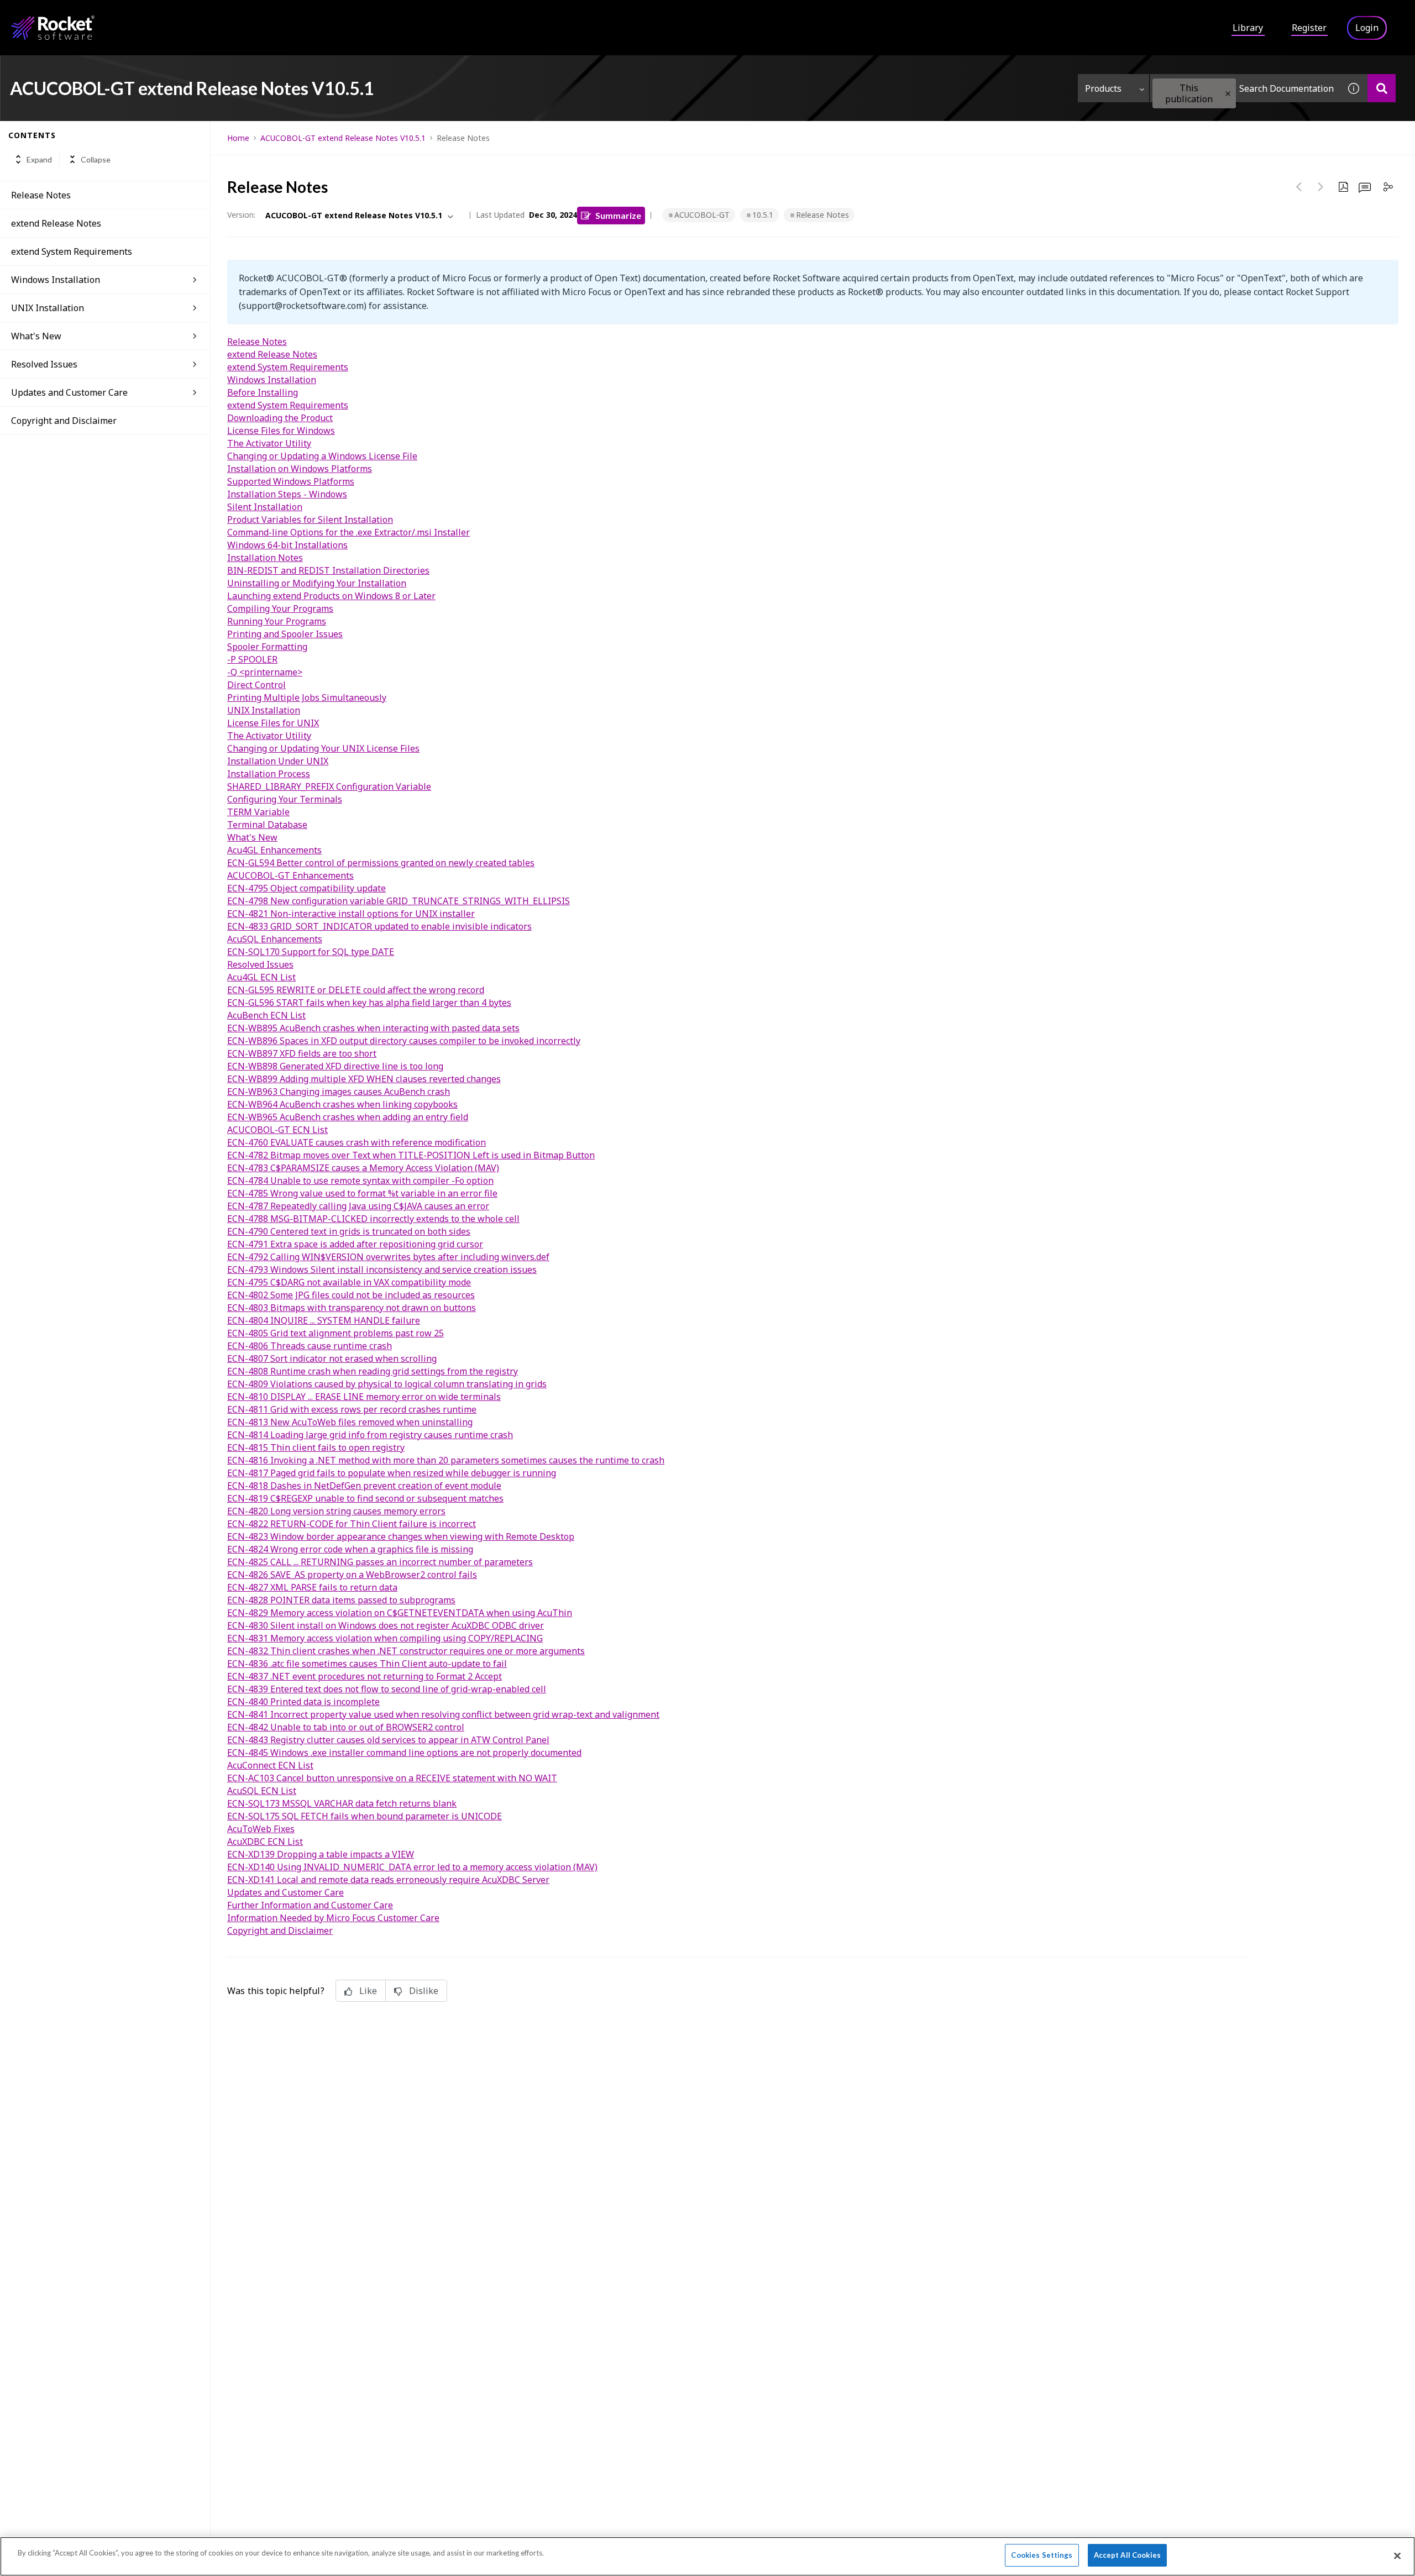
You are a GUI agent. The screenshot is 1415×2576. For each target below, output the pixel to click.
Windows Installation (56, 280)
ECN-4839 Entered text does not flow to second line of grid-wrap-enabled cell (387, 1689)
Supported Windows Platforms (291, 481)
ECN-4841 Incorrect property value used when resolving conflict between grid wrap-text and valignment (443, 1714)
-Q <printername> (265, 672)
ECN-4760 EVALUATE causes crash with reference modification (357, 1142)
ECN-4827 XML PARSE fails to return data (312, 1587)
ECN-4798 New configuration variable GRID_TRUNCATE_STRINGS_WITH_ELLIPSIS (399, 901)
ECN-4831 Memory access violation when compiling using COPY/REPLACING (385, 1638)
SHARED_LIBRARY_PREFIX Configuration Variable (329, 786)
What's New (36, 336)
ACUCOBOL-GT (702, 215)
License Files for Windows (281, 431)
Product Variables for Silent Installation (310, 520)
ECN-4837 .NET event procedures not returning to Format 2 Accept (365, 1676)
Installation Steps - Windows (287, 494)
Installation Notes (265, 558)
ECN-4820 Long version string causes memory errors (336, 1511)
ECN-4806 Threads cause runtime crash (310, 1346)
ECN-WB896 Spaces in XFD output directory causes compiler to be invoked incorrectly (404, 1041)
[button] (1228, 94)
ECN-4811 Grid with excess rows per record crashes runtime (352, 1409)
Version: (241, 215)
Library (1248, 28)
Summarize (618, 215)
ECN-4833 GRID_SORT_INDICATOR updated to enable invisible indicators (379, 926)
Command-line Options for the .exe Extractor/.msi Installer (348, 532)
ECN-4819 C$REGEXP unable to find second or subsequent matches (365, 1498)
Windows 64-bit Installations (287, 545)
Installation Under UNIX (278, 761)
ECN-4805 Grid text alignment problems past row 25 (336, 1333)
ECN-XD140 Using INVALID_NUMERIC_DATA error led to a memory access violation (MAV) (412, 1867)
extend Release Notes (56, 223)
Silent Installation (265, 507)
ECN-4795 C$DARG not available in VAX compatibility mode (349, 1282)
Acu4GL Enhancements (274, 850)
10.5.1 (763, 215)
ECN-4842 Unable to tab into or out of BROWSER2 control (346, 1727)
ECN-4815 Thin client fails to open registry (316, 1447)
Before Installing (263, 392)
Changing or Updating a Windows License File (322, 456)
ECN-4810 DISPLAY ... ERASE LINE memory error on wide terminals (364, 1397)
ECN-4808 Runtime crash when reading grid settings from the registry (373, 1371)
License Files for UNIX (273, 723)
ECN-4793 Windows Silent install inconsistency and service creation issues (382, 1269)
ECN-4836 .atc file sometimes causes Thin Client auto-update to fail (367, 1664)
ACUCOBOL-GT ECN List (277, 1130)
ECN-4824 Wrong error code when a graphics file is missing (350, 1549)
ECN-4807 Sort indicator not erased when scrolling (332, 1358)
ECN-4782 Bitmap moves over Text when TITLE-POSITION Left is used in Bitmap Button (411, 1155)
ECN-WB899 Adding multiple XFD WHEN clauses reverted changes (364, 1079)
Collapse (96, 159)
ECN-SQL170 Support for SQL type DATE (311, 952)
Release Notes (41, 195)
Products (1103, 88)
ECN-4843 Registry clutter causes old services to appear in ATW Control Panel (388, 1740)
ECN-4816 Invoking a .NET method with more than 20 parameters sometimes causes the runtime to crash (446, 1460)
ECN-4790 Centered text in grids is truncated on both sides (349, 1231)
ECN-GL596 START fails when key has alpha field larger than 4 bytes (369, 1003)
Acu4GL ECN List (261, 977)
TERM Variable (258, 812)
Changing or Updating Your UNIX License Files (323, 748)
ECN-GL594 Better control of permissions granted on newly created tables (381, 863)
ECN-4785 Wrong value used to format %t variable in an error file (362, 1193)
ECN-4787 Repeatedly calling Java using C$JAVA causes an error (358, 1206)
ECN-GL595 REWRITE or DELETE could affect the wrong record (356, 990)
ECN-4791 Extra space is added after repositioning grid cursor (355, 1244)
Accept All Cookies (1127, 2555)
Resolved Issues (44, 364)
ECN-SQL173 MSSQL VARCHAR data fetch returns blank (342, 1803)
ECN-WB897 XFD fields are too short (302, 1053)
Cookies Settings (1042, 2555)
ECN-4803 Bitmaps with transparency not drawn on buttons (352, 1308)
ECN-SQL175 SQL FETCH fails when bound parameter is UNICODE (365, 1816)
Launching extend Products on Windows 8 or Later (331, 596)
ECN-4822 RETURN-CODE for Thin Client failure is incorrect (352, 1524)
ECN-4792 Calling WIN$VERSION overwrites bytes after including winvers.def (388, 1257)
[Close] (1397, 2556)
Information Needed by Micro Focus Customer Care (333, 1918)
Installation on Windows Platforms (300, 469)
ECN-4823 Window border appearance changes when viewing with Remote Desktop (401, 1536)
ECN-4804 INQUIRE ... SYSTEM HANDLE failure (324, 1320)
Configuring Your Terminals (285, 799)
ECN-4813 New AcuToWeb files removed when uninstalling (350, 1422)
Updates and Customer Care (69, 392)
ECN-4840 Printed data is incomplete (303, 1702)
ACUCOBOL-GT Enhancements (290, 875)
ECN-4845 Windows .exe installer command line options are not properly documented (404, 1753)
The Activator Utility (269, 443)
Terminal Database (267, 825)
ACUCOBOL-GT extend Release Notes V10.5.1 (343, 138)
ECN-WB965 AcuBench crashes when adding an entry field (348, 1117)
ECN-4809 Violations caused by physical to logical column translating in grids (387, 1384)
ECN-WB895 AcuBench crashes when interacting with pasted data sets (373, 1028)
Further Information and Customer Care (310, 1905)
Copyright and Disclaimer (64, 421)
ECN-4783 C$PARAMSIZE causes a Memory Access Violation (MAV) (363, 1168)
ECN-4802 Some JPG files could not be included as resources (351, 1295)
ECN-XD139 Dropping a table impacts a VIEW (321, 1854)
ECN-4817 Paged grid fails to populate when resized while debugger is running (392, 1473)
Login (1367, 28)
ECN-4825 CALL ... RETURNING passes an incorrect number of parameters (380, 1562)
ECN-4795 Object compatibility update (306, 888)
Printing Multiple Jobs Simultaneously (307, 697)
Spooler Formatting (267, 647)
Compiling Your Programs (280, 608)
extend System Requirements (72, 251)
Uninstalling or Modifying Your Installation (317, 583)
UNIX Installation (48, 308)
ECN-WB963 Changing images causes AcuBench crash (339, 1092)
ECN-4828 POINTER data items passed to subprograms (341, 1600)
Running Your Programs (277, 621)
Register (1309, 28)
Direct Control (256, 685)
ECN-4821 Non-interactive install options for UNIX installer (351, 914)
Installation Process (269, 774)
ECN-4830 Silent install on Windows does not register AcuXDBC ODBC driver (386, 1625)
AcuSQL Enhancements (275, 939)
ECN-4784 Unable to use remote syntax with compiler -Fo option (360, 1181)
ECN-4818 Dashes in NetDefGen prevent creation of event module (364, 1486)
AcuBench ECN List (266, 1015)
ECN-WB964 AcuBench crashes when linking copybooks (342, 1104)
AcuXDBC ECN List (265, 1842)
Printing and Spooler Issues (285, 634)
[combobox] (1245, 88)
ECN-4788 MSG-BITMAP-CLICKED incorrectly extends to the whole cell (373, 1219)
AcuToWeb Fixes (261, 1829)
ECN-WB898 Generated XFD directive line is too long (335, 1066)
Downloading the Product (280, 418)
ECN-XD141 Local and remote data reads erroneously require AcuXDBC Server (388, 1880)
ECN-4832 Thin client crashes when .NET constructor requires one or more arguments (406, 1651)
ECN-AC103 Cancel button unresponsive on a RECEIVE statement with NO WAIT (392, 1778)
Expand (39, 159)
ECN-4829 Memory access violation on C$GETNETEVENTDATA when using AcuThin (400, 1613)
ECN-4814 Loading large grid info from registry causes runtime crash (370, 1435)
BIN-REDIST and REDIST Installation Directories (328, 570)
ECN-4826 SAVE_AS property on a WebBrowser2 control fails (352, 1575)
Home (238, 138)
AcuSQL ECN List (262, 1791)
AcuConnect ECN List (270, 1765)
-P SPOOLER (252, 659)
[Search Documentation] (1382, 88)
